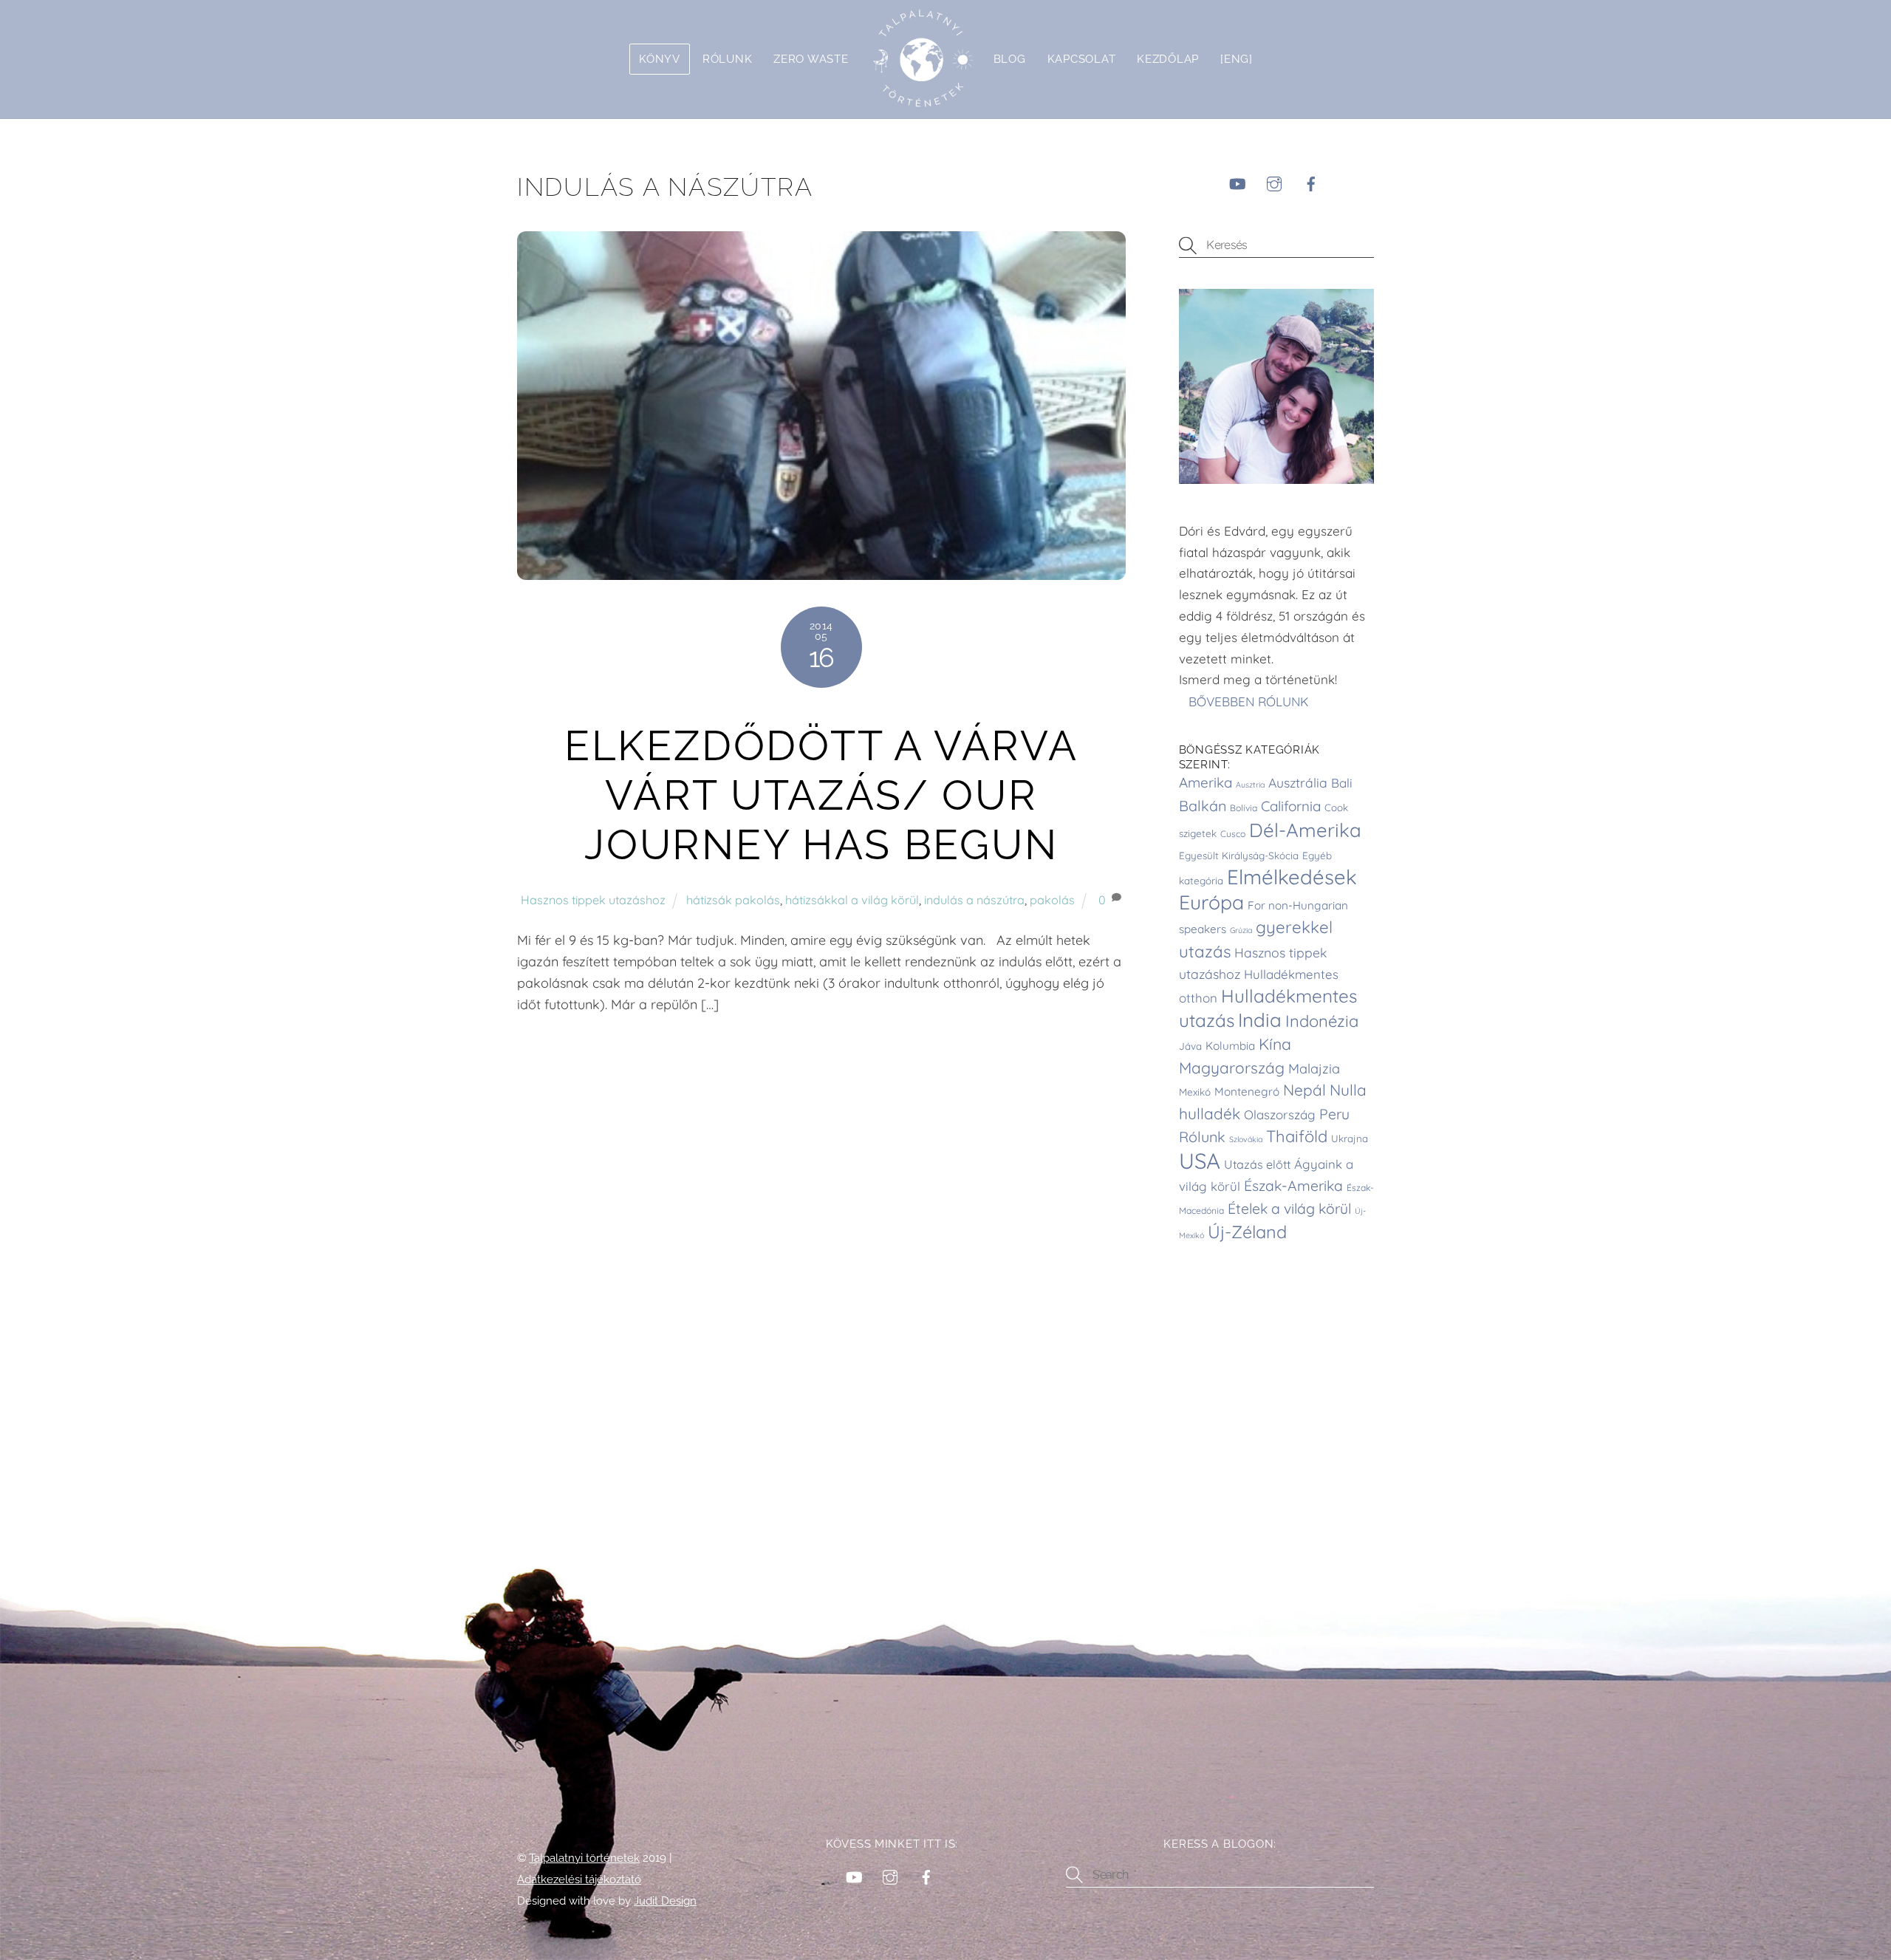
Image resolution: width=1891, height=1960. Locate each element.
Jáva (1190, 1046)
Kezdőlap (1168, 59)
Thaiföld (1297, 1136)
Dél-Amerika (1305, 830)
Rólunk (727, 59)
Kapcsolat (1082, 59)
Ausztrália (1298, 782)
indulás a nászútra (974, 900)
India (1260, 1020)
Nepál (1304, 1090)
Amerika (1206, 782)
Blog (1010, 59)
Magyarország (1232, 1068)
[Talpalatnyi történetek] (921, 59)
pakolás (1052, 900)
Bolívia (1244, 808)
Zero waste (811, 59)
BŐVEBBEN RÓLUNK (1251, 701)
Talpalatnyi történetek (584, 1858)
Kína (1275, 1044)
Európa (1211, 902)
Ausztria (1250, 785)
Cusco (1233, 834)
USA (1200, 1161)
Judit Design (665, 1901)
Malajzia (1314, 1069)
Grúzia (1241, 930)
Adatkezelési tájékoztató (579, 1879)
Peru (1334, 1114)
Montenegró (1247, 1092)
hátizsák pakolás (733, 900)
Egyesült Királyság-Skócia (1239, 856)
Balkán (1203, 806)
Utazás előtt (1257, 1164)
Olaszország (1280, 1114)
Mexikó (1195, 1092)
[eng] (1237, 59)
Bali (1342, 783)
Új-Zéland (1247, 1232)
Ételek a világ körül (1289, 1209)
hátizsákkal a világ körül (852, 900)
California (1291, 806)
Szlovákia (1246, 1139)
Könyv (660, 59)
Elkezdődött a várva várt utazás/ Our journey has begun (821, 795)
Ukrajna (1350, 1138)
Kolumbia (1230, 1046)
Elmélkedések (1292, 877)
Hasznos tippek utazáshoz (593, 900)
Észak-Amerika (1293, 1186)
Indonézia (1322, 1021)
